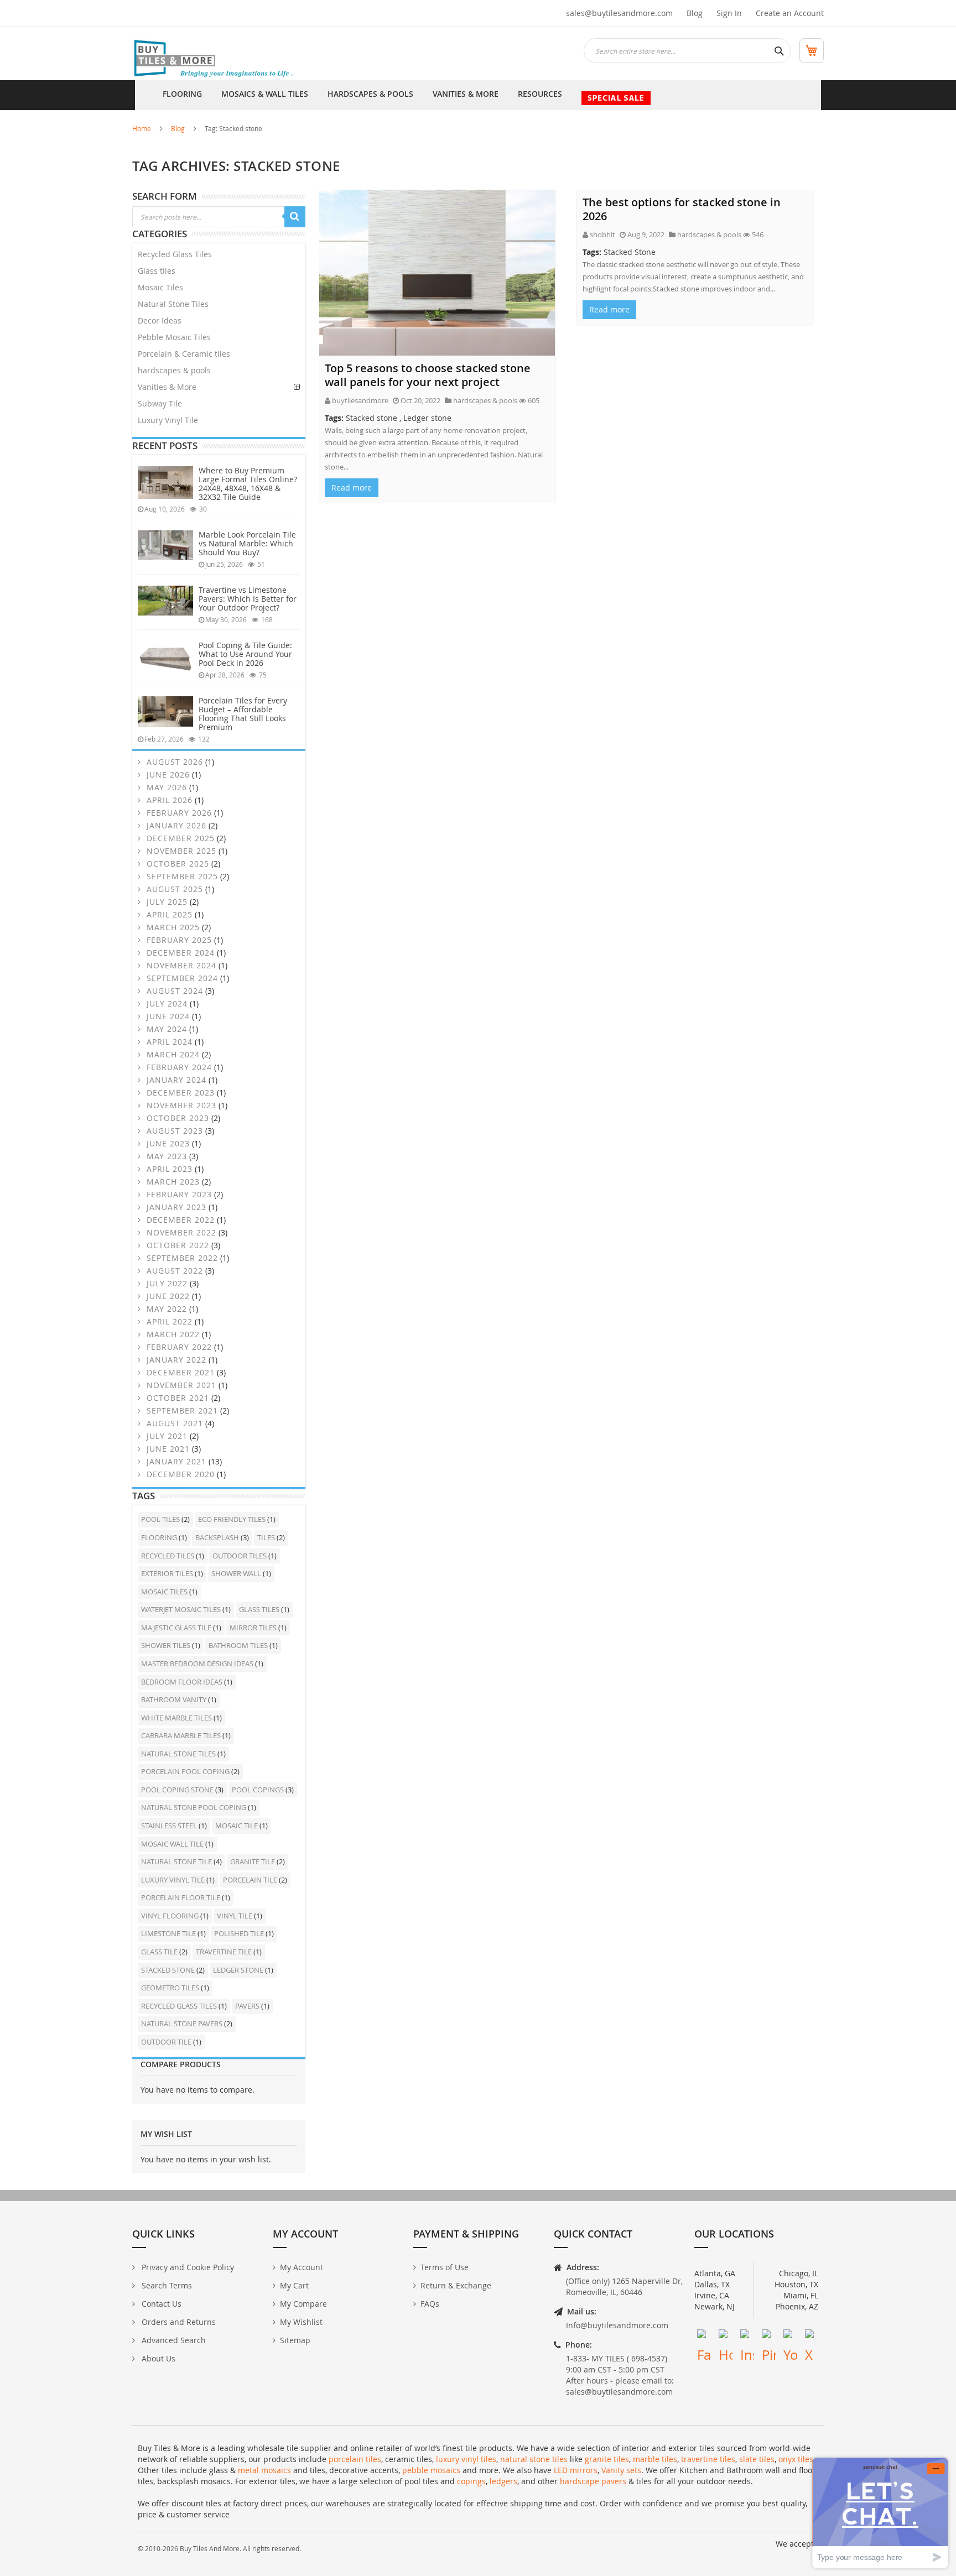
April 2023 (168, 1169)
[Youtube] (790, 2336)
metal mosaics (264, 2470)
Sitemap (295, 2340)
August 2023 (173, 1131)
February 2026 (178, 813)
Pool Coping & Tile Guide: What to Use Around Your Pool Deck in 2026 (245, 654)
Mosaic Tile (237, 1826)
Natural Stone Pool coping (194, 1807)
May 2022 (165, 1309)
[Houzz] (726, 2336)
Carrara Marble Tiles (182, 1735)
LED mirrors (576, 2470)
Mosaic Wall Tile (173, 1844)
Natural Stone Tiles (173, 304)
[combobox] (687, 51)
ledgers (503, 2481)
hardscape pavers (593, 2481)
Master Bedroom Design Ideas (198, 1664)
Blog (695, 13)
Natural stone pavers (183, 2024)
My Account (302, 2267)
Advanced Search (173, 2340)
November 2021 (180, 1385)
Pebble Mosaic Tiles (174, 337)
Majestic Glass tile (177, 1628)
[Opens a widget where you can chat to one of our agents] (880, 2513)
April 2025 (168, 914)
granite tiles (607, 2459)
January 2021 (175, 1461)
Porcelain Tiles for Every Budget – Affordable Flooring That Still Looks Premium (243, 714)
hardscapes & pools (485, 400)
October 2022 (176, 1245)
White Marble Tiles (177, 1718)
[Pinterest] (769, 2336)
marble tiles (655, 2459)
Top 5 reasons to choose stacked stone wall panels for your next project (428, 375)
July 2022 (166, 1283)
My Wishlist (301, 2322)
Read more (352, 487)
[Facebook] (704, 2336)
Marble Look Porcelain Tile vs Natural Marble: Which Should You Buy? (247, 543)
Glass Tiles (260, 1609)
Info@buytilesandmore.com (617, 2325)
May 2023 (165, 1156)
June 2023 (167, 1143)
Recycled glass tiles (180, 2006)
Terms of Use (445, 2267)
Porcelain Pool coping (186, 1771)
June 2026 (167, 775)
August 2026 (173, 762)
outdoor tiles (240, 1556)
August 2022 (173, 1271)
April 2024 (168, 1042)
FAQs (430, 2304)
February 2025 (178, 940)
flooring (160, 1537)
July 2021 (166, 1436)
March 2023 (172, 1182)
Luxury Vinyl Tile (168, 420)
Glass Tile (160, 1952)
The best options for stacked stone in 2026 (682, 209)
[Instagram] (747, 2336)
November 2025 (180, 851)
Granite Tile (253, 1861)
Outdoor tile (167, 2042)
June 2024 (167, 1016)
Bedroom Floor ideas (183, 1682)
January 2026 (175, 825)
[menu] (478, 95)
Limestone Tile (169, 1933)
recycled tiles (168, 1556)
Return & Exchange (456, 2285)
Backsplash (218, 1537)
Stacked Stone (630, 252)
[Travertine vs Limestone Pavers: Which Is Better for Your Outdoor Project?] (165, 601)
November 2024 (180, 965)
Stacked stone (372, 418)
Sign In (729, 13)
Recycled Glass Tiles (175, 254)
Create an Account (790, 13)
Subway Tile (160, 403)
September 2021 (181, 1410)
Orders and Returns (178, 2322)
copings (471, 2481)
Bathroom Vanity (175, 1699)
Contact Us (160, 2304)
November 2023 (180, 1105)
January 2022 (175, 1360)
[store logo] (215, 59)
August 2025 (173, 889)
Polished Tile (240, 1933)
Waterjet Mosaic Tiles (182, 1609)
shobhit (602, 234)
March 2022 (172, 1334)
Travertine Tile (225, 1952)
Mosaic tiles (165, 1592)
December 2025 (179, 838)
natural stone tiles (534, 2459)
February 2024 (178, 1067)
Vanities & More (167, 387)
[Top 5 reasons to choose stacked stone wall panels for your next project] (437, 273)
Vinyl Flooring (171, 1916)
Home (142, 128)
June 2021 (167, 1449)
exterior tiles (168, 1573)
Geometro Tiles (171, 1988)
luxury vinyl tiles (466, 2459)
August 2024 (173, 991)
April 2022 (168, 1321)
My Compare (303, 2304)
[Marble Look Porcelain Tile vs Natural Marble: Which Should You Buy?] (165, 545)
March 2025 (172, 927)
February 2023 (178, 1194)
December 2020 (179, 1474)
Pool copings (259, 1790)
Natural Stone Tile (177, 1861)
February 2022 (178, 1347)
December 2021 (179, 1372)
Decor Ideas (160, 320)
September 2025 (181, 876)
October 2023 (176, 1118)
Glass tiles (157, 271)
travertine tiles (708, 2459)
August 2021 (173, 1423)
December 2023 (179, 1093)
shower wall (237, 1573)
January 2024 (175, 1080)
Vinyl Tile (235, 1916)
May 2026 (165, 787)
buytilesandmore (360, 400)
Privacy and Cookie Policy (187, 2267)
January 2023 (175, 1207)
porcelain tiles (355, 2459)
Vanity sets (621, 2470)
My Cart (294, 2285)
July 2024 (166, 1003)
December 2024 (179, 953)
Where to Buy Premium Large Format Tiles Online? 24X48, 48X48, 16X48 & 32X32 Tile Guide (248, 484)
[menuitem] (182, 95)
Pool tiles (161, 1519)
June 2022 (167, 1296)
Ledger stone (427, 418)
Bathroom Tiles (239, 1645)
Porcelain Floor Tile (181, 1897)
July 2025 (166, 902)
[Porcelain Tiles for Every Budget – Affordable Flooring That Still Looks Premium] (165, 712)
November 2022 (180, 1232)
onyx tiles (796, 2459)
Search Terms (166, 2285)
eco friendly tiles (233, 1519)
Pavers (248, 2006)
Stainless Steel (170, 1826)
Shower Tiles (167, 1645)
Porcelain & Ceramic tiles (184, 354)
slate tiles (757, 2459)
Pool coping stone (178, 1790)
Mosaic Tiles (160, 287)
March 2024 (172, 1054)
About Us (157, 2358)
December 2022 (179, 1220)
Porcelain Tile (251, 1880)
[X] (812, 2336)
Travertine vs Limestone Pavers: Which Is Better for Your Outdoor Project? (248, 599)
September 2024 (181, 978)
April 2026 (168, 800)
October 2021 (176, 1398)
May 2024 (165, 1029)
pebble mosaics (431, 2470)
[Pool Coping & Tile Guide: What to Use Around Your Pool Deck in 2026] (165, 658)
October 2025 (176, 864)
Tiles (267, 1537)
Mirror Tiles (254, 1628)
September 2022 (181, 1258)
